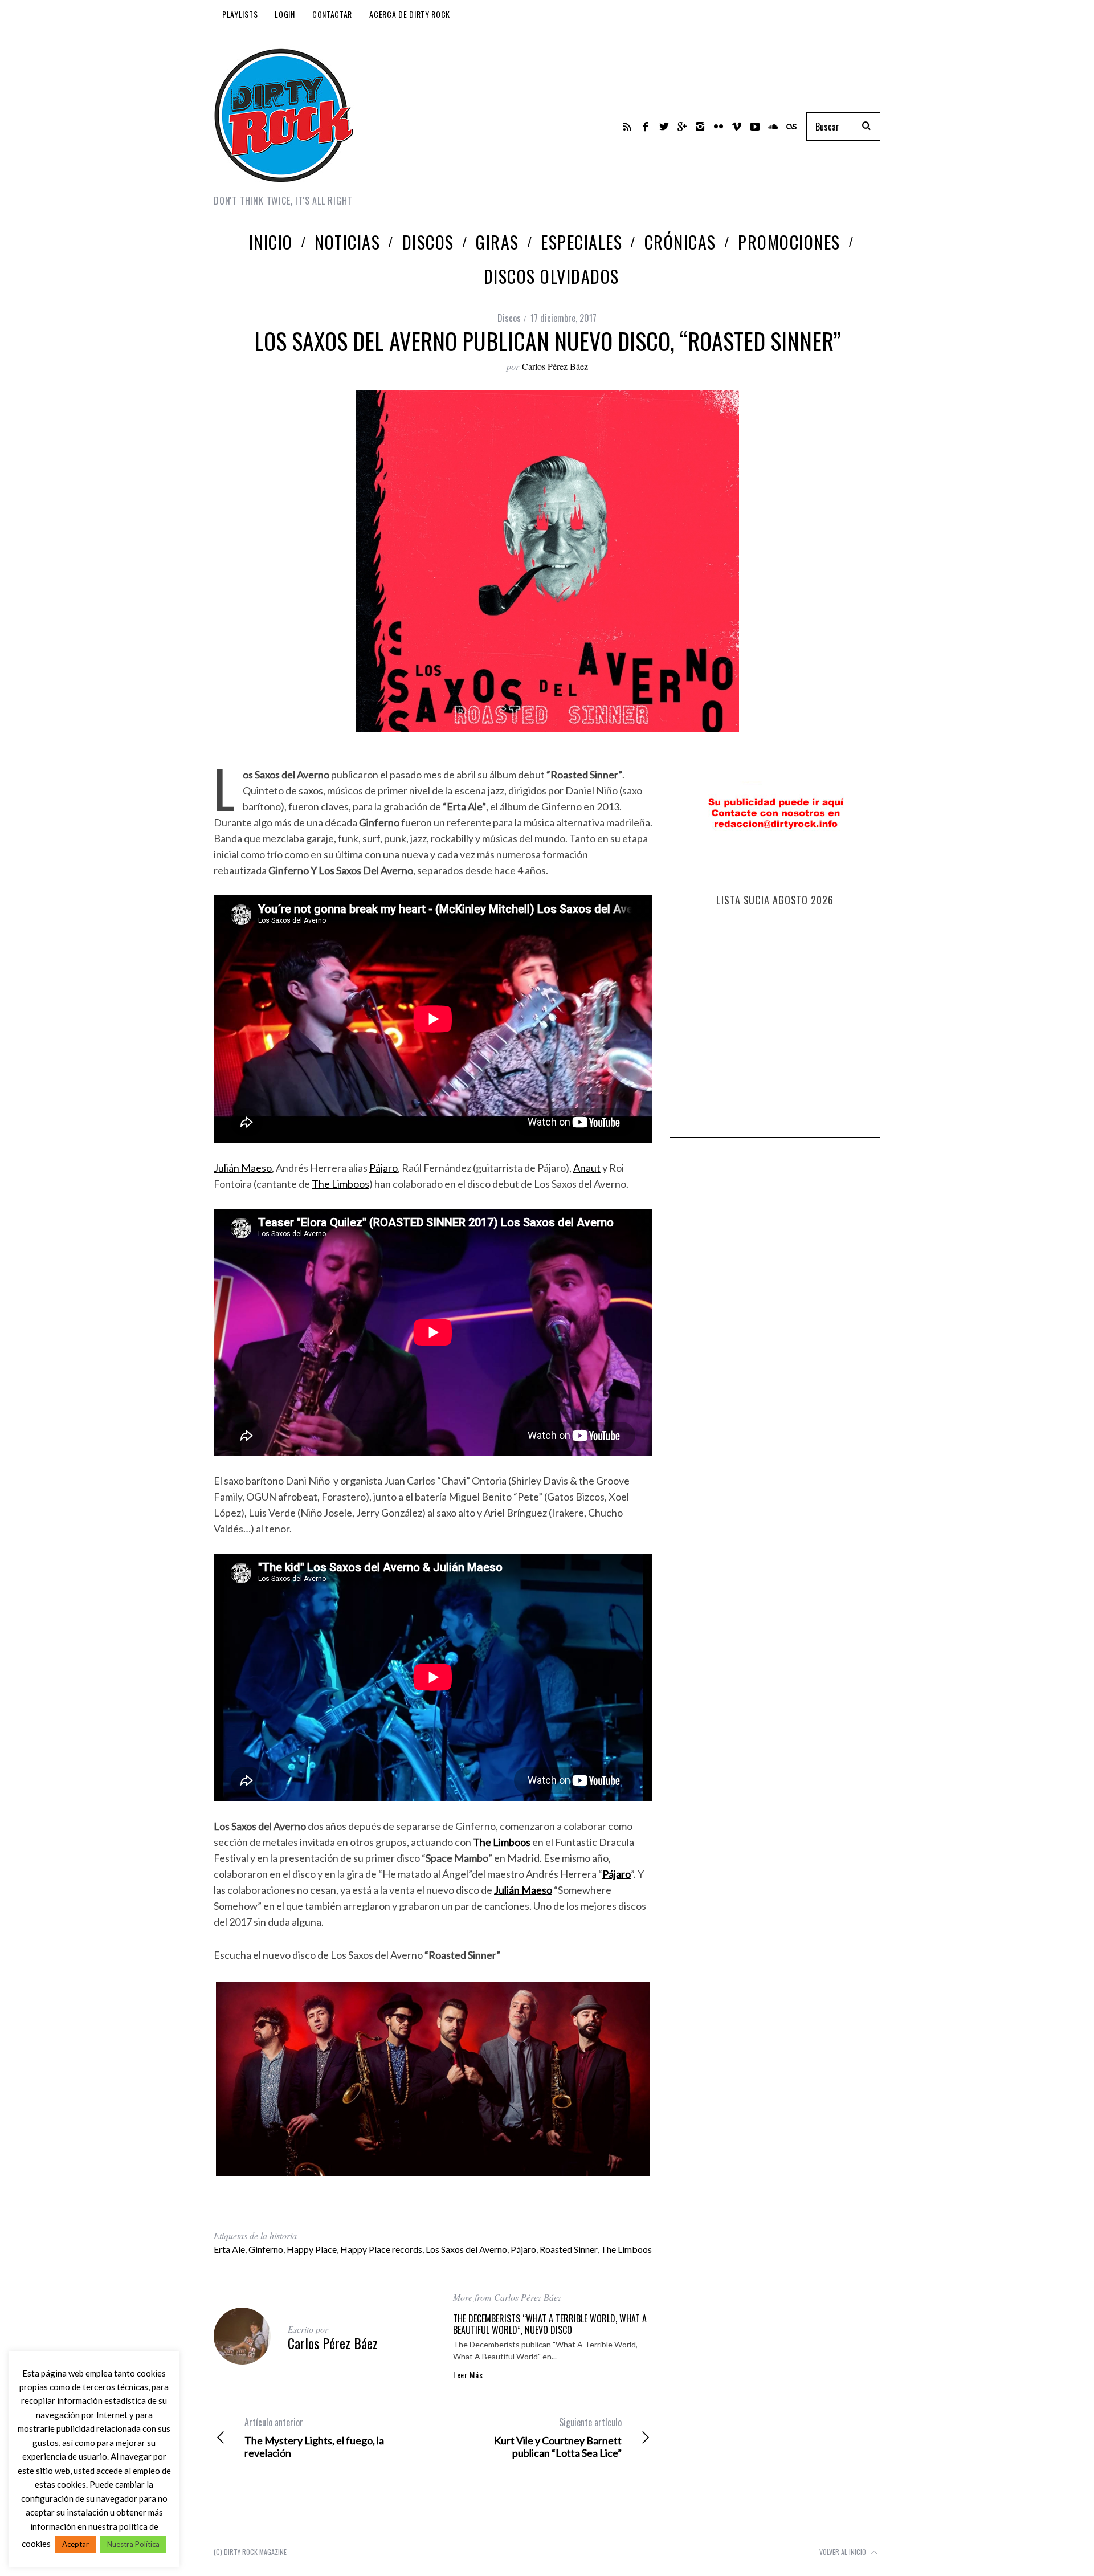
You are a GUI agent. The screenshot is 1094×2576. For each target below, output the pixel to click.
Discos (509, 318)
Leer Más (468, 2375)
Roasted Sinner (568, 2249)
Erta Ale (229, 2249)
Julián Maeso (243, 1168)
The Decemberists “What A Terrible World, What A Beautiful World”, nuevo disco (550, 2324)
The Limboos (340, 1184)
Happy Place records (381, 2249)
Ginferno (266, 2249)
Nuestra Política (133, 2544)
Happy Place (312, 2249)
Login (285, 14)
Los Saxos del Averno (466, 2249)
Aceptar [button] (75, 2544)
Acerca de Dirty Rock (410, 14)
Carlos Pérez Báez (555, 366)
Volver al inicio (844, 2552)
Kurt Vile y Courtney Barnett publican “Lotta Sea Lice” (558, 2438)
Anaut (587, 1168)
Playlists (240, 14)
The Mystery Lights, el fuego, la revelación (314, 2438)
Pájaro (383, 1168)
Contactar (332, 14)
